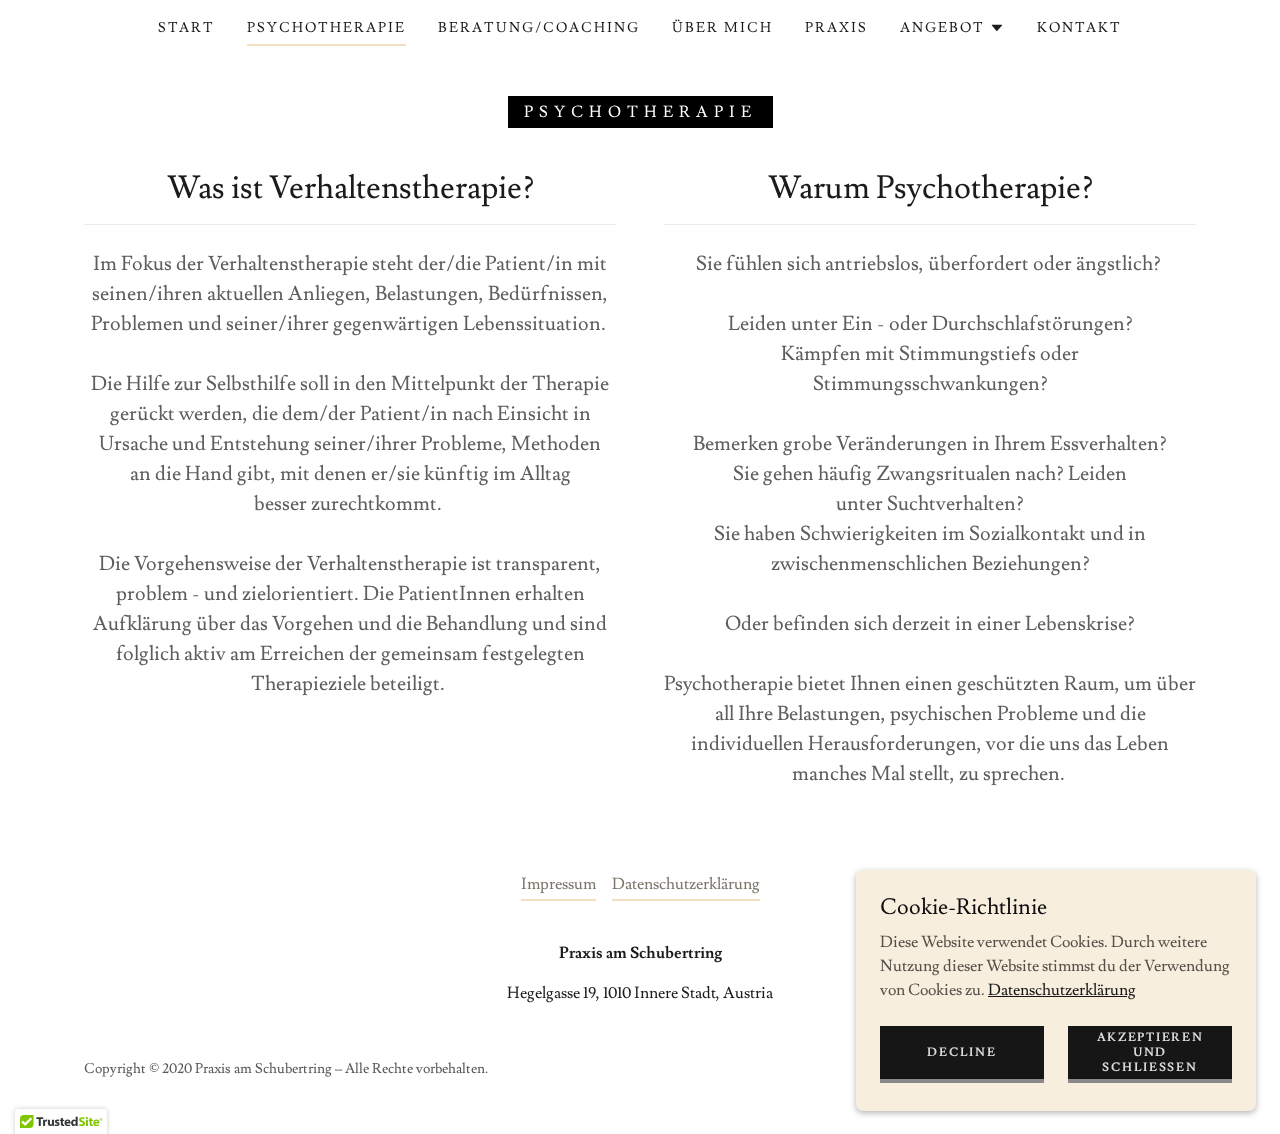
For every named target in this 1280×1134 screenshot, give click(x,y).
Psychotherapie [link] (326, 28)
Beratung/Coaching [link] (539, 28)
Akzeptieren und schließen (1150, 1051)
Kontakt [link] (1079, 28)
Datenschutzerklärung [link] (686, 884)
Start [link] (186, 28)
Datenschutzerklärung (1062, 989)
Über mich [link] (722, 28)
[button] (952, 28)
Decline (961, 1051)
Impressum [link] (558, 884)
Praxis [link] (836, 28)
